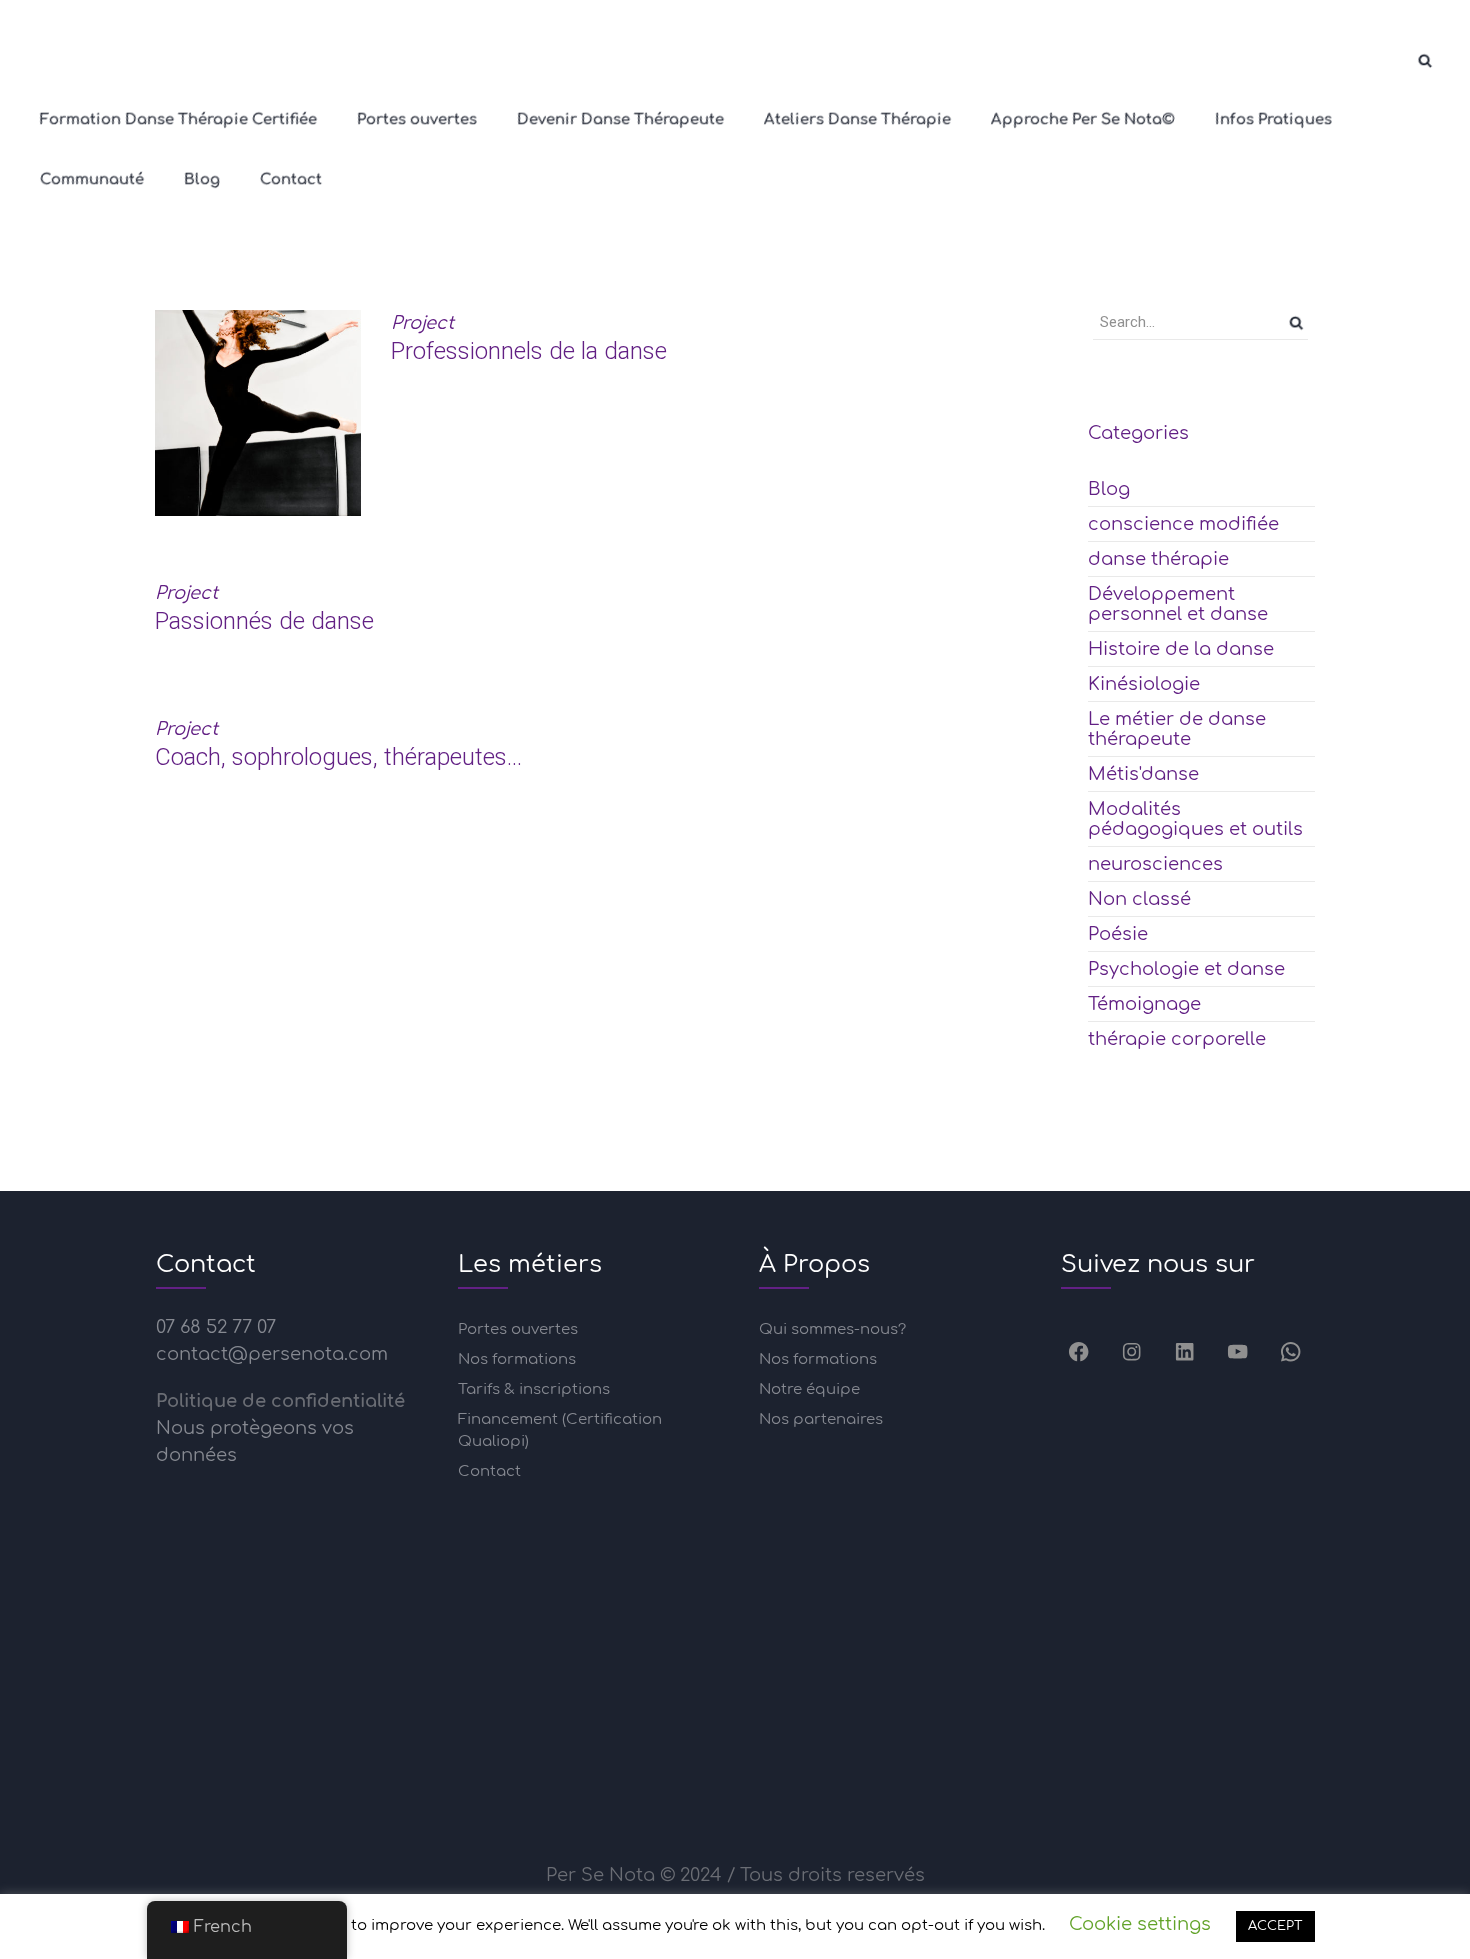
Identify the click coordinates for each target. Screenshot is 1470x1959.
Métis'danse (1143, 774)
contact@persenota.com (272, 1354)
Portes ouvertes (518, 1329)
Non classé (1139, 899)
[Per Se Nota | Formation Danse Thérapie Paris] (50, 60)
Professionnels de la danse (529, 351)
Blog (1109, 489)
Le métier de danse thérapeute (1177, 729)
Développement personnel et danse (1178, 604)
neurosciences (1155, 864)
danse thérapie (1158, 559)
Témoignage (1144, 1004)
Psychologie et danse (1186, 969)
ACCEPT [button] (1275, 1926)
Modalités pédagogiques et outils (1195, 819)
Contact (489, 1471)
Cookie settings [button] (1140, 1924)
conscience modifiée (1183, 524)
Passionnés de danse (264, 621)
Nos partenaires (821, 1419)
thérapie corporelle (1177, 1039)
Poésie (1118, 934)
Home (675, 222)
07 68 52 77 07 (216, 1327)
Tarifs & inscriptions (534, 1389)
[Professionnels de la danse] (258, 413)
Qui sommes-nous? (832, 1329)
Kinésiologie (1144, 684)
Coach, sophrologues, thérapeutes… (338, 757)
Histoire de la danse (1181, 649)
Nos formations (517, 1359)
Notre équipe (809, 1389)
